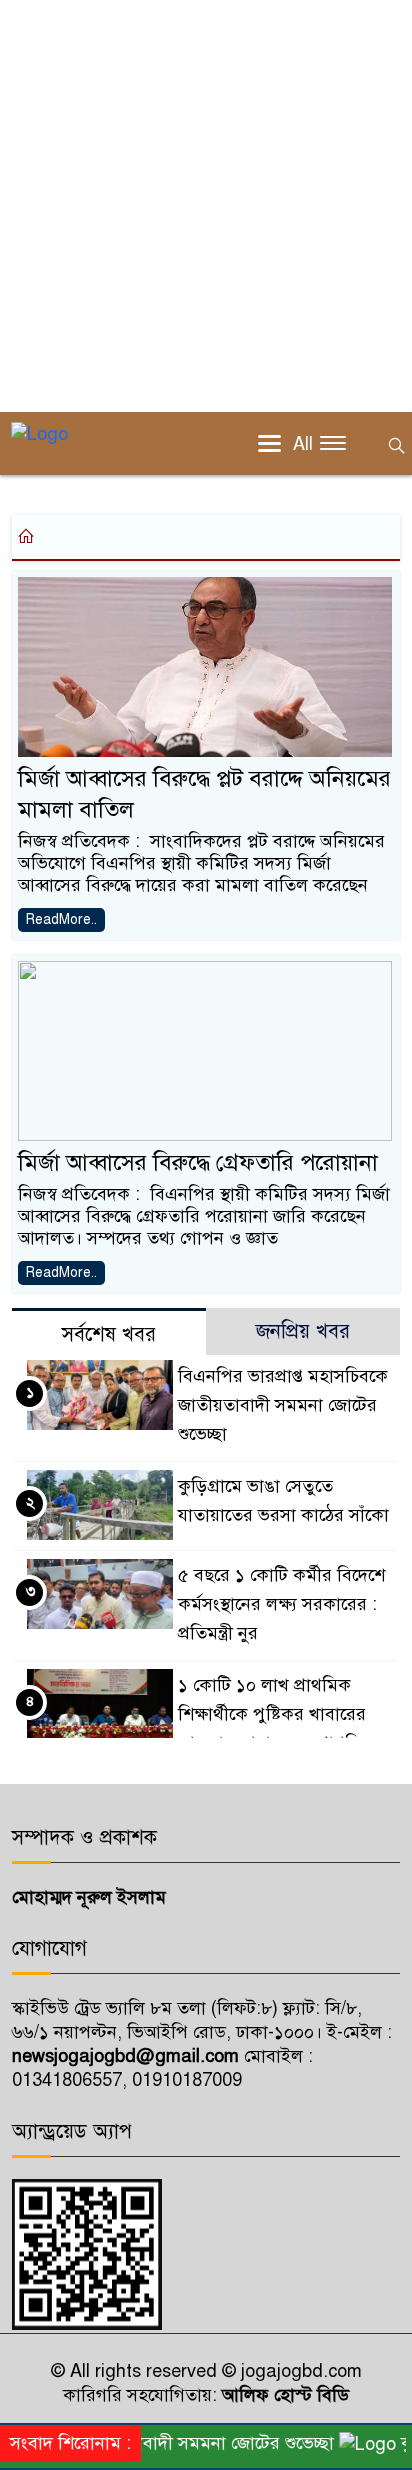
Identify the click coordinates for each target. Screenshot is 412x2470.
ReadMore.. (61, 919)
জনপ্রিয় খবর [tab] (303, 1331)
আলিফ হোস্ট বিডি (283, 2395)
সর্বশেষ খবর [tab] (109, 1334)
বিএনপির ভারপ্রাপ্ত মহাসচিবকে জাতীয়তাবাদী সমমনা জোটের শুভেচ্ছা (283, 1405)
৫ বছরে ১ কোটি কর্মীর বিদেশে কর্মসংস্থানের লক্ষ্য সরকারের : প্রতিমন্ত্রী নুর (281, 1604)
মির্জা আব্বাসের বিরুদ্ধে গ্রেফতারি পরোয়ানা (198, 1162)
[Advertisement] (206, 206)
